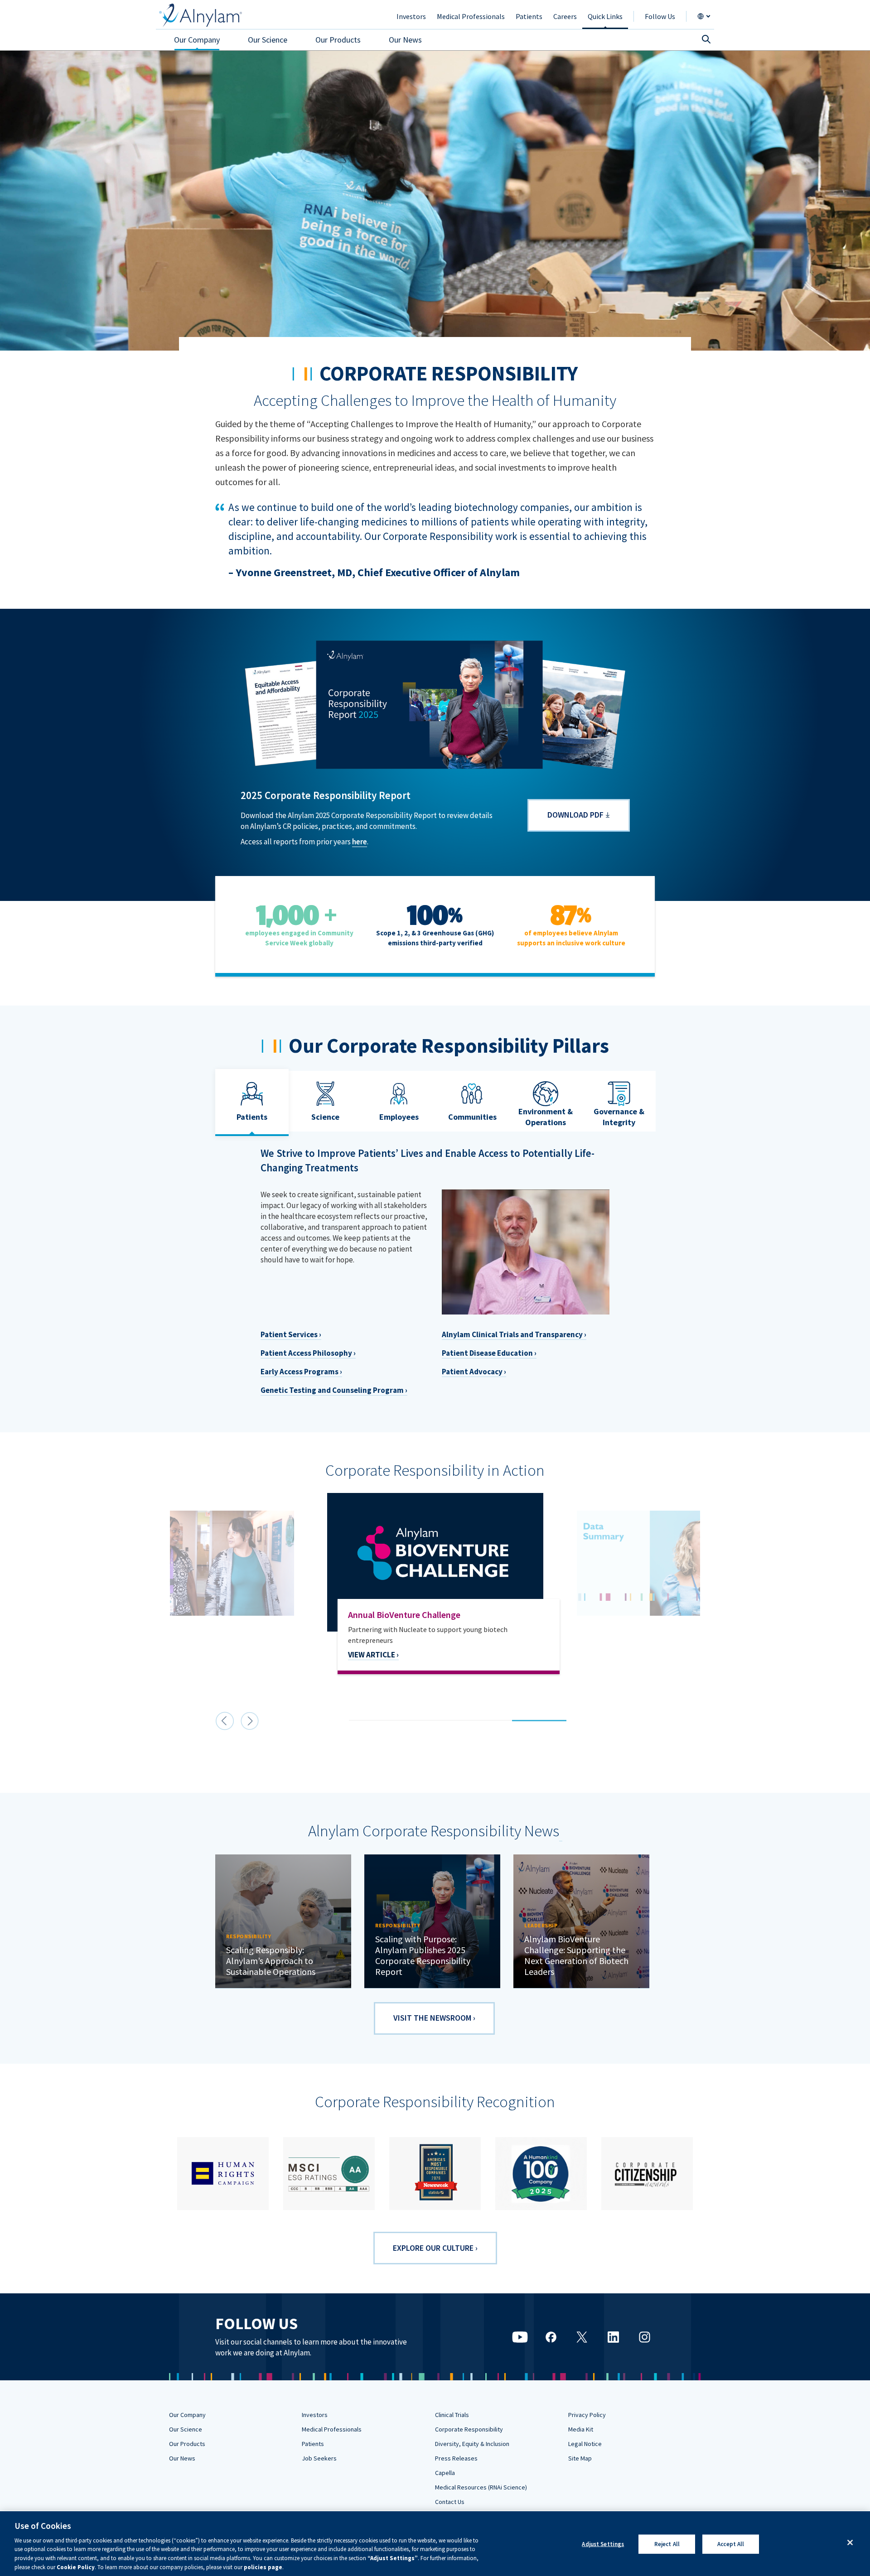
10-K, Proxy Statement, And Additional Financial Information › (551, 1422)
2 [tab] (408, 1711)
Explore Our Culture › (435, 2248)
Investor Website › (292, 1440)
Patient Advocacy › (474, 1372)
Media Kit (581, 2429)
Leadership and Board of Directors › (322, 1422)
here (360, 842)
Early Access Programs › (301, 1372)
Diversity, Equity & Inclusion (472, 2444)
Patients (313, 2444)
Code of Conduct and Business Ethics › (507, 1440)
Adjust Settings (603, 2544)
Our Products (187, 2444)
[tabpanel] (435, 1605)
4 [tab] (517, 1711)
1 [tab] (353, 1711)
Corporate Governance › (302, 1403)
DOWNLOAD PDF (575, 815)
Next (250, 1721)
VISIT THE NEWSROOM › (434, 2018)
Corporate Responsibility (469, 2429)
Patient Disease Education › (489, 1353)
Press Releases (456, 2458)
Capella (445, 2473)
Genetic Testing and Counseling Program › (334, 1390)
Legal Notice (585, 2444)
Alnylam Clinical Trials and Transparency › (514, 1334)
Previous (225, 1721)
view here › (368, 1676)
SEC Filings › (463, 1403)
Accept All (731, 2544)
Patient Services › (291, 1334)
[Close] (850, 2542)
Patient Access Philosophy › (308, 1353)
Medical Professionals (332, 2429)
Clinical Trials (452, 2415)
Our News (182, 2458)
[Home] (201, 15)
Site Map (580, 2458)
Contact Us (450, 2502)
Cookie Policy (76, 2567)
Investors (315, 2415)
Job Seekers (319, 2458)
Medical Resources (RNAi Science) (481, 2487)
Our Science (186, 2429)
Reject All (667, 2544)
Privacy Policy (587, 2415)
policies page (263, 2567)
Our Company (187, 2415)
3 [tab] (462, 1711)
